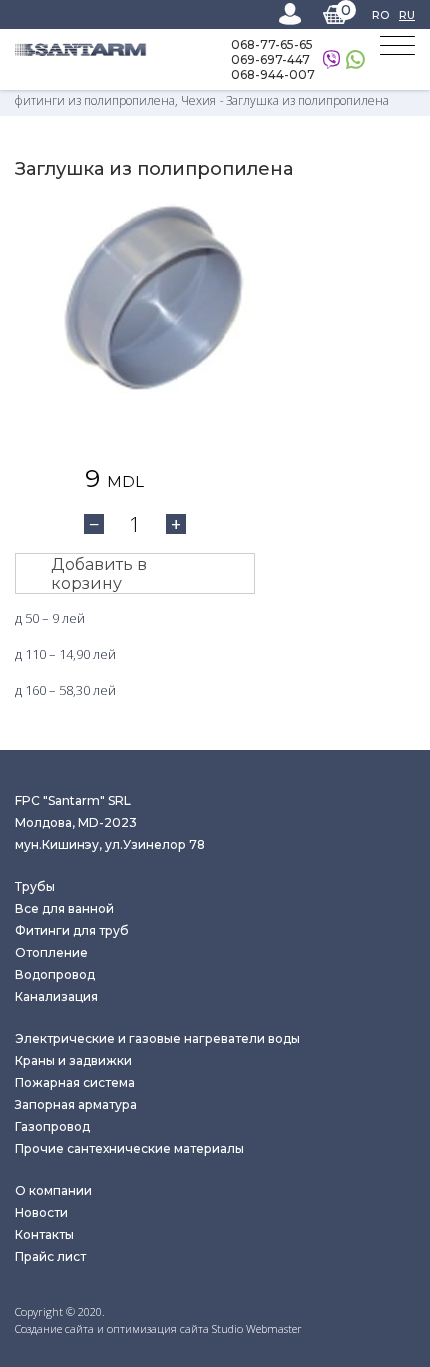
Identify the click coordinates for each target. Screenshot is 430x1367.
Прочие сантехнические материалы (129, 1148)
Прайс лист (50, 1256)
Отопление (51, 952)
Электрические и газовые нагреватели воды (157, 1038)
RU (407, 15)
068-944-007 (273, 74)
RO (380, 15)
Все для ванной (64, 908)
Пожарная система (75, 1082)
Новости (41, 1212)
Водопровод (55, 974)
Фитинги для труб (72, 930)
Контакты (44, 1234)
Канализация (56, 996)
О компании (53, 1190)
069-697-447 (270, 59)
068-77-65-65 (272, 44)
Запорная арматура (76, 1104)
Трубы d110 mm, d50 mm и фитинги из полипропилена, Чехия (205, 91)
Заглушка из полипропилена (307, 100)
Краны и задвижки (73, 1060)
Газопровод (52, 1126)
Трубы (35, 886)
